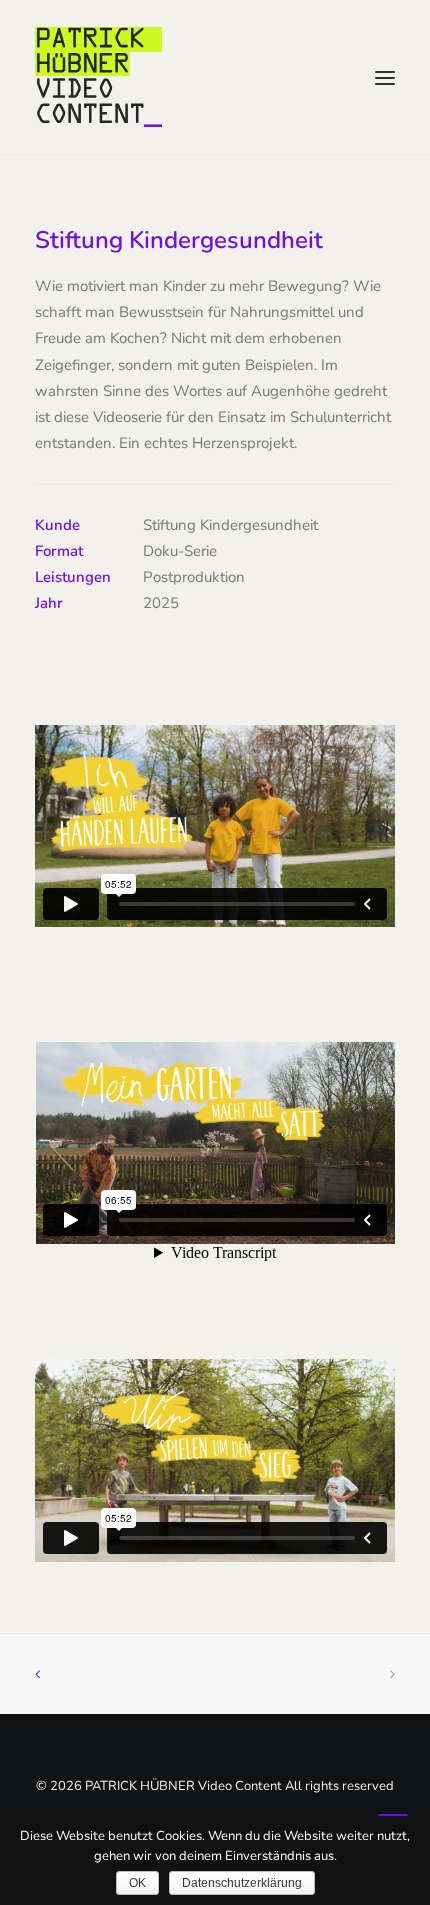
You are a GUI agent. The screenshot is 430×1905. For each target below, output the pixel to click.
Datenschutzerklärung (242, 1883)
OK (137, 1883)
